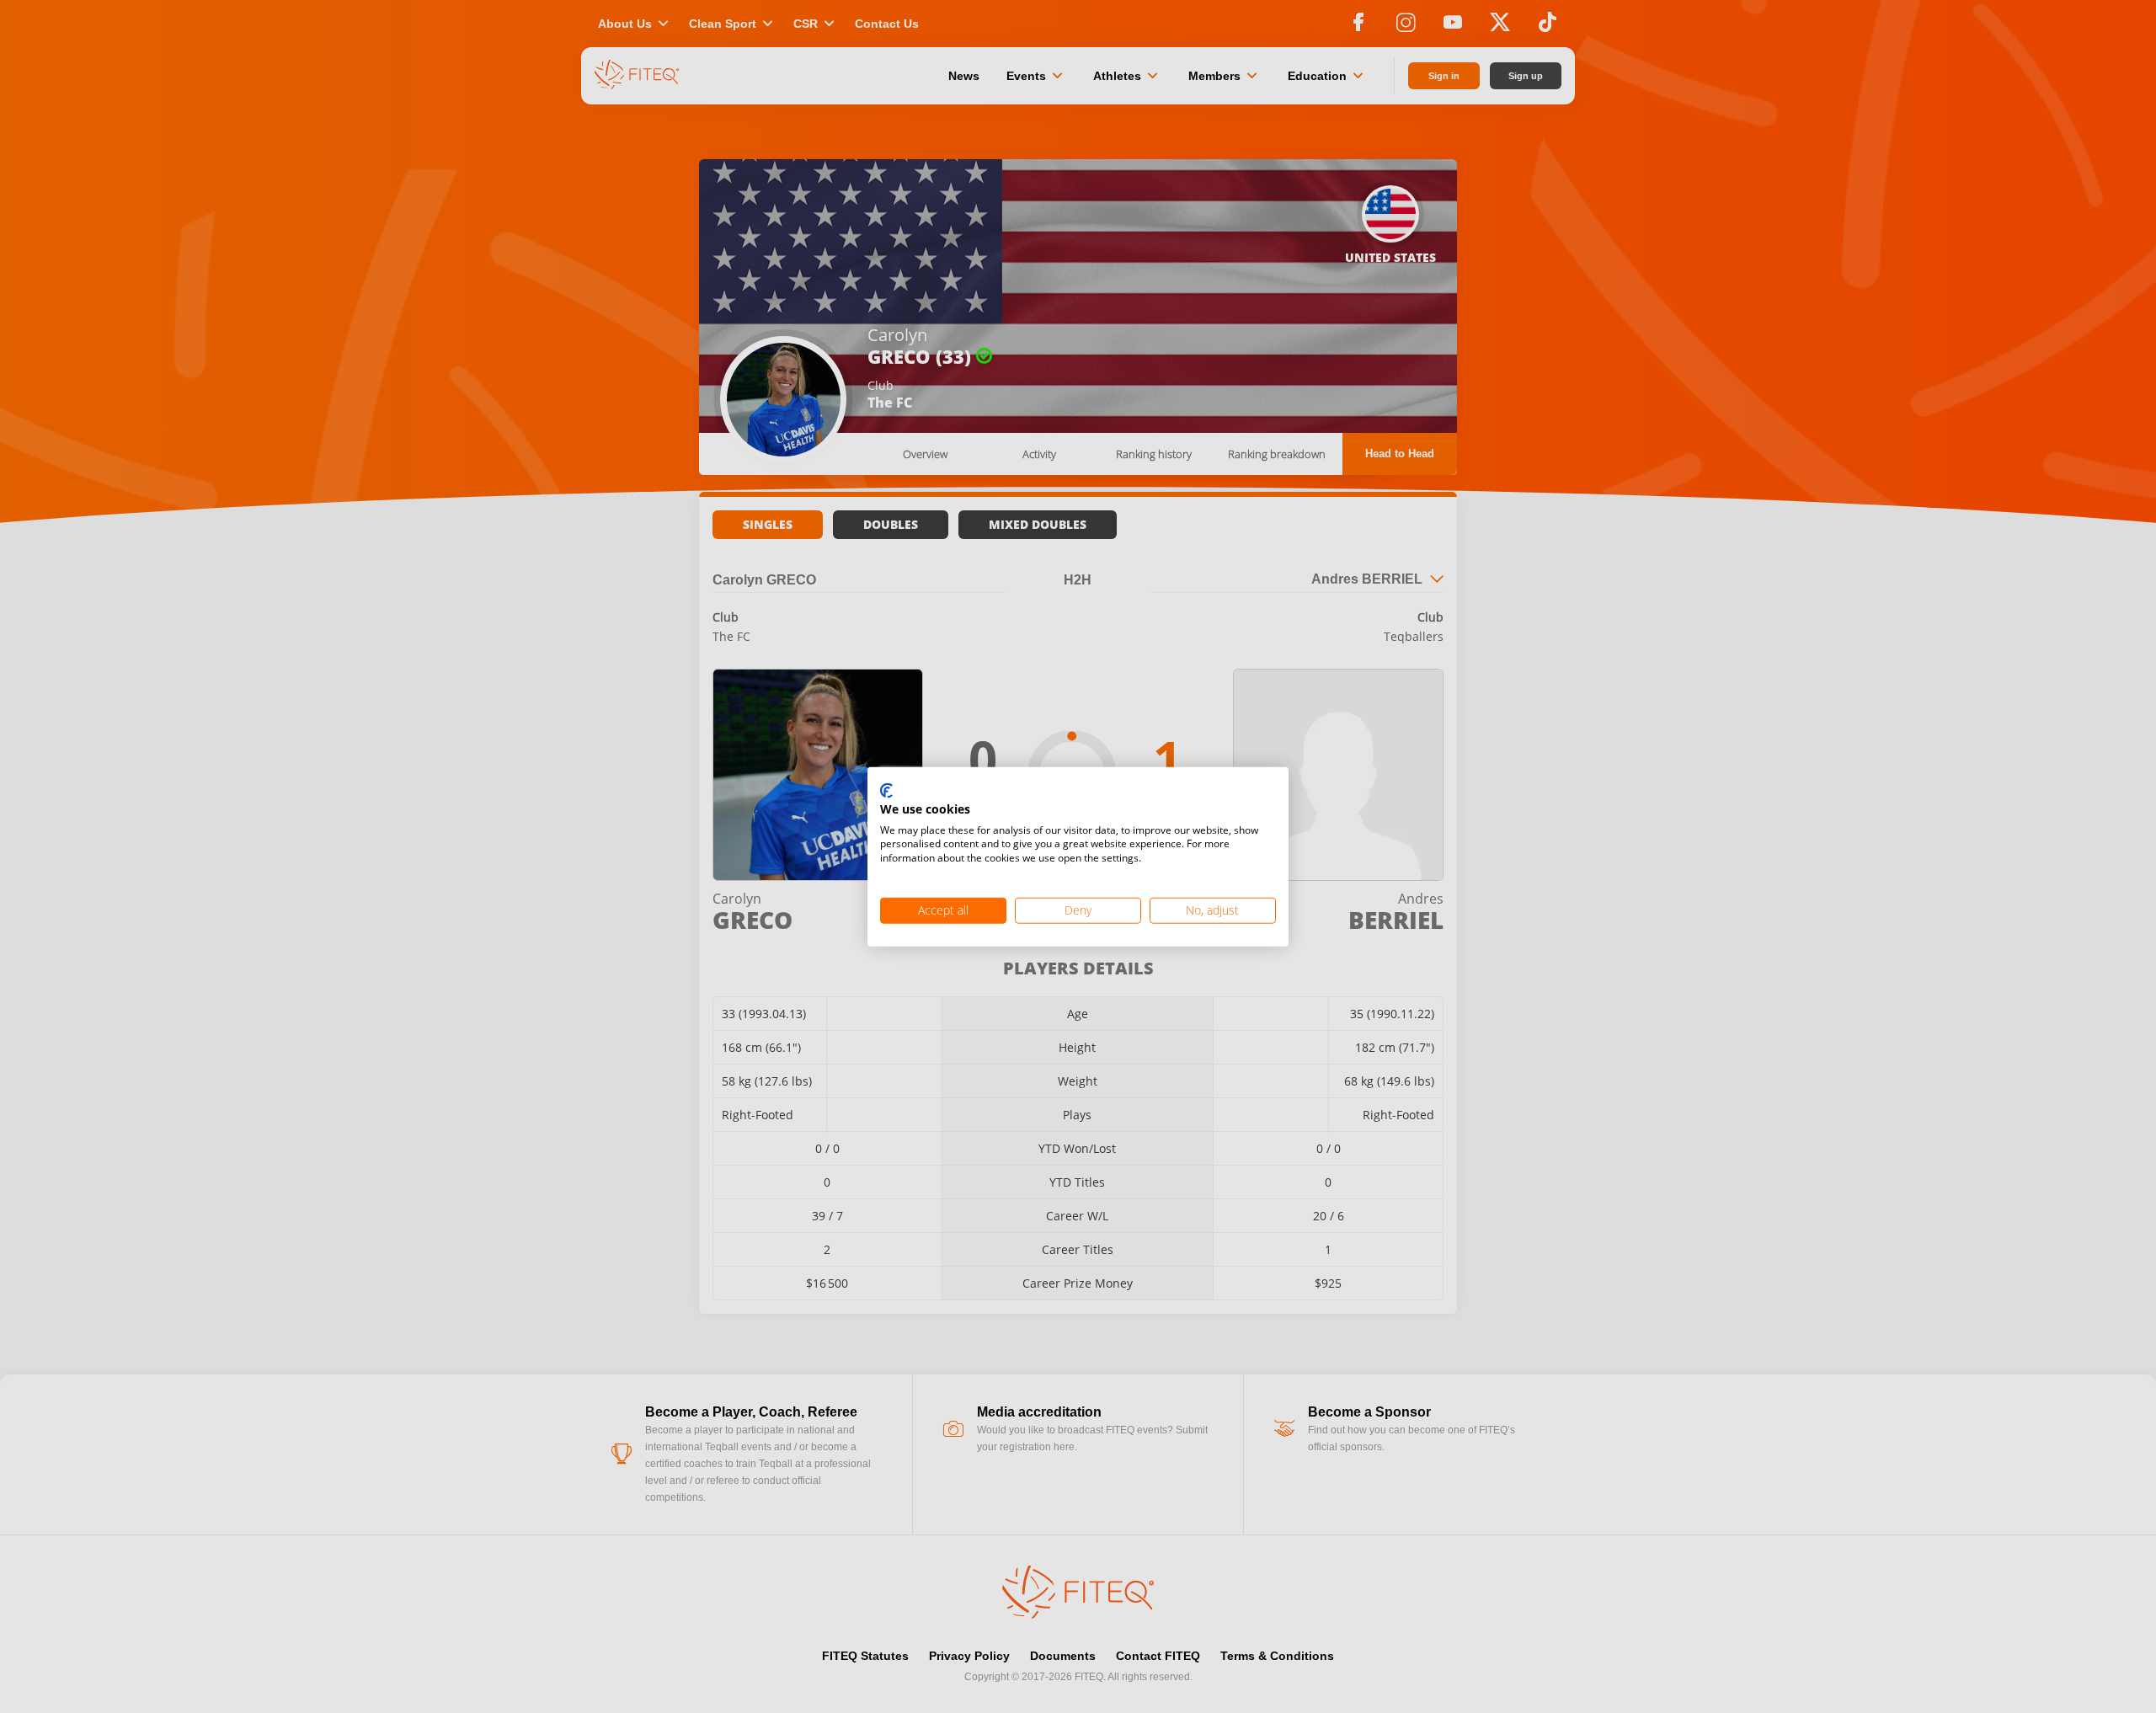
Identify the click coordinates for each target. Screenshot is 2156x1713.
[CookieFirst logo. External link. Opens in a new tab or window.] (886, 792)
